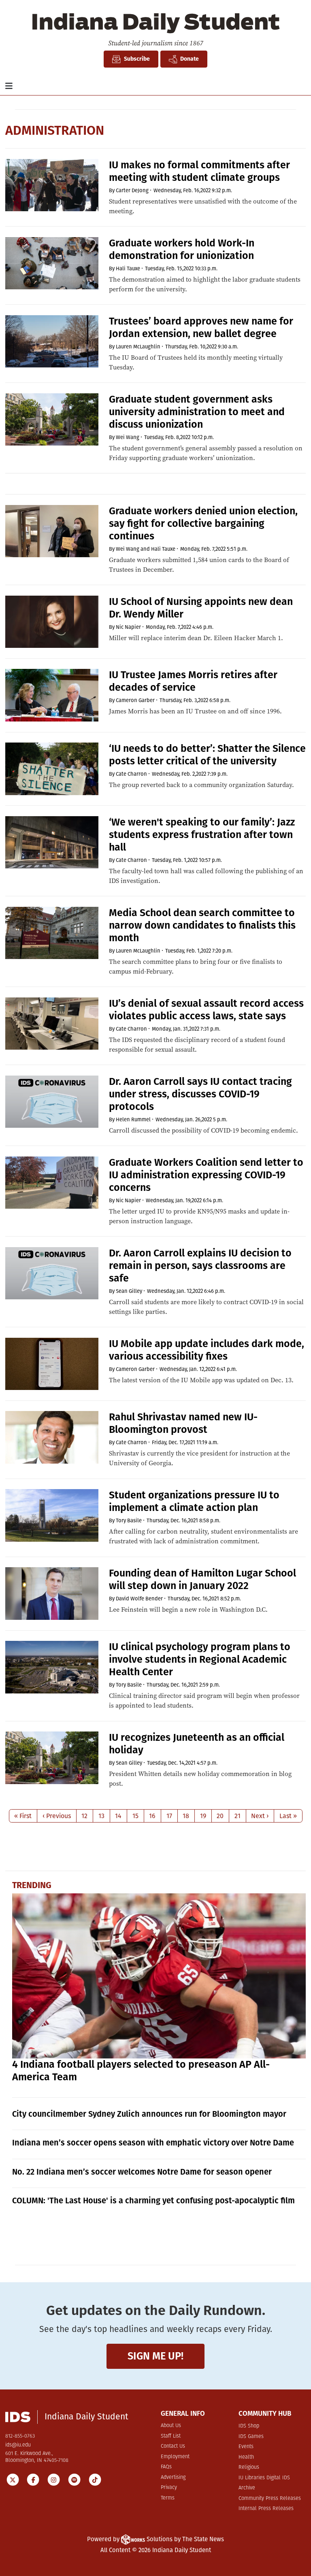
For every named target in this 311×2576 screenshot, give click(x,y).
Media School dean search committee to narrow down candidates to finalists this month (202, 925)
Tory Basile (129, 1520)
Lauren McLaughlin (138, 347)
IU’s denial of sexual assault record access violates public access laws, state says (206, 1010)
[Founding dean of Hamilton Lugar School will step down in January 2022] (52, 1594)
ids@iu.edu (18, 2445)
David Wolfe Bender (139, 1599)
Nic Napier (128, 627)
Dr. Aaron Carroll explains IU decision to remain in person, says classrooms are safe (200, 1266)
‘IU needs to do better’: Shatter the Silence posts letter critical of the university (207, 755)
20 (220, 1816)
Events (246, 2447)
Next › (260, 1816)
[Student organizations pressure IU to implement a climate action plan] (52, 1515)
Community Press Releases (270, 2499)
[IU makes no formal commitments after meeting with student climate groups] (52, 185)
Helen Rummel (133, 1119)
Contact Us (173, 2446)
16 (152, 1816)
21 (238, 1816)
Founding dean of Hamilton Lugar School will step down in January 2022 (202, 1580)
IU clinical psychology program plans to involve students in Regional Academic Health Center (200, 1659)
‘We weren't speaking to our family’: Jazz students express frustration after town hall (202, 835)
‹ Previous (57, 1816)
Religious (249, 2467)
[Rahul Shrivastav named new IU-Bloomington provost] (52, 1437)
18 (186, 1816)
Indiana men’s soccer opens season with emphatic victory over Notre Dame (153, 2143)
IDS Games (251, 2437)
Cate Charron (131, 774)
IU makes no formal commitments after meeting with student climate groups (199, 171)
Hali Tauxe (128, 268)
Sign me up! (155, 2356)
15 (135, 1816)
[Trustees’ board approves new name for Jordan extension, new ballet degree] (52, 342)
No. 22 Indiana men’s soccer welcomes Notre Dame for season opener (142, 2172)
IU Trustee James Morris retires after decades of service (193, 681)
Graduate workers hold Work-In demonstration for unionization (182, 249)
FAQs (166, 2467)
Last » (288, 1816)
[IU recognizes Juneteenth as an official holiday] (52, 1758)
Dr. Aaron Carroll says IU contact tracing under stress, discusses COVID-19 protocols (200, 1094)
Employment (175, 2457)
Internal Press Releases (266, 2509)
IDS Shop (249, 2426)
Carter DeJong (132, 190)
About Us (171, 2426)
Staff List (171, 2436)
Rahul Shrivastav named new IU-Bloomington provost (183, 1423)
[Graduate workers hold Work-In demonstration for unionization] (52, 263)
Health (246, 2457)
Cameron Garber (135, 700)
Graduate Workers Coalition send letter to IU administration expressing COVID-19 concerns (206, 1175)
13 (101, 1816)
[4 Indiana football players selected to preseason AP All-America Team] (159, 1976)
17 (169, 1816)
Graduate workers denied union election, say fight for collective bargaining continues (203, 524)
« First (23, 1816)
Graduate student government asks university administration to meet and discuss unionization (197, 412)
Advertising (173, 2477)
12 (84, 1816)
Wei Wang (128, 437)
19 (203, 1816)
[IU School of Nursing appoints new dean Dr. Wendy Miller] (52, 622)
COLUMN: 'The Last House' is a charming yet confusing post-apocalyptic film (153, 2200)
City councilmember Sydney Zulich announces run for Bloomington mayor (149, 2114)
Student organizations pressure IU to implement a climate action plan (194, 1501)
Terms (168, 2498)
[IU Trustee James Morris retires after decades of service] (52, 695)
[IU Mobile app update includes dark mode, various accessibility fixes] (52, 1364)
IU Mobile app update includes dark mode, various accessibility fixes (207, 1350)
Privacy (169, 2488)
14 (118, 1816)
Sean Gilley (129, 1291)
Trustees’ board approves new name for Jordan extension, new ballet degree (201, 328)
